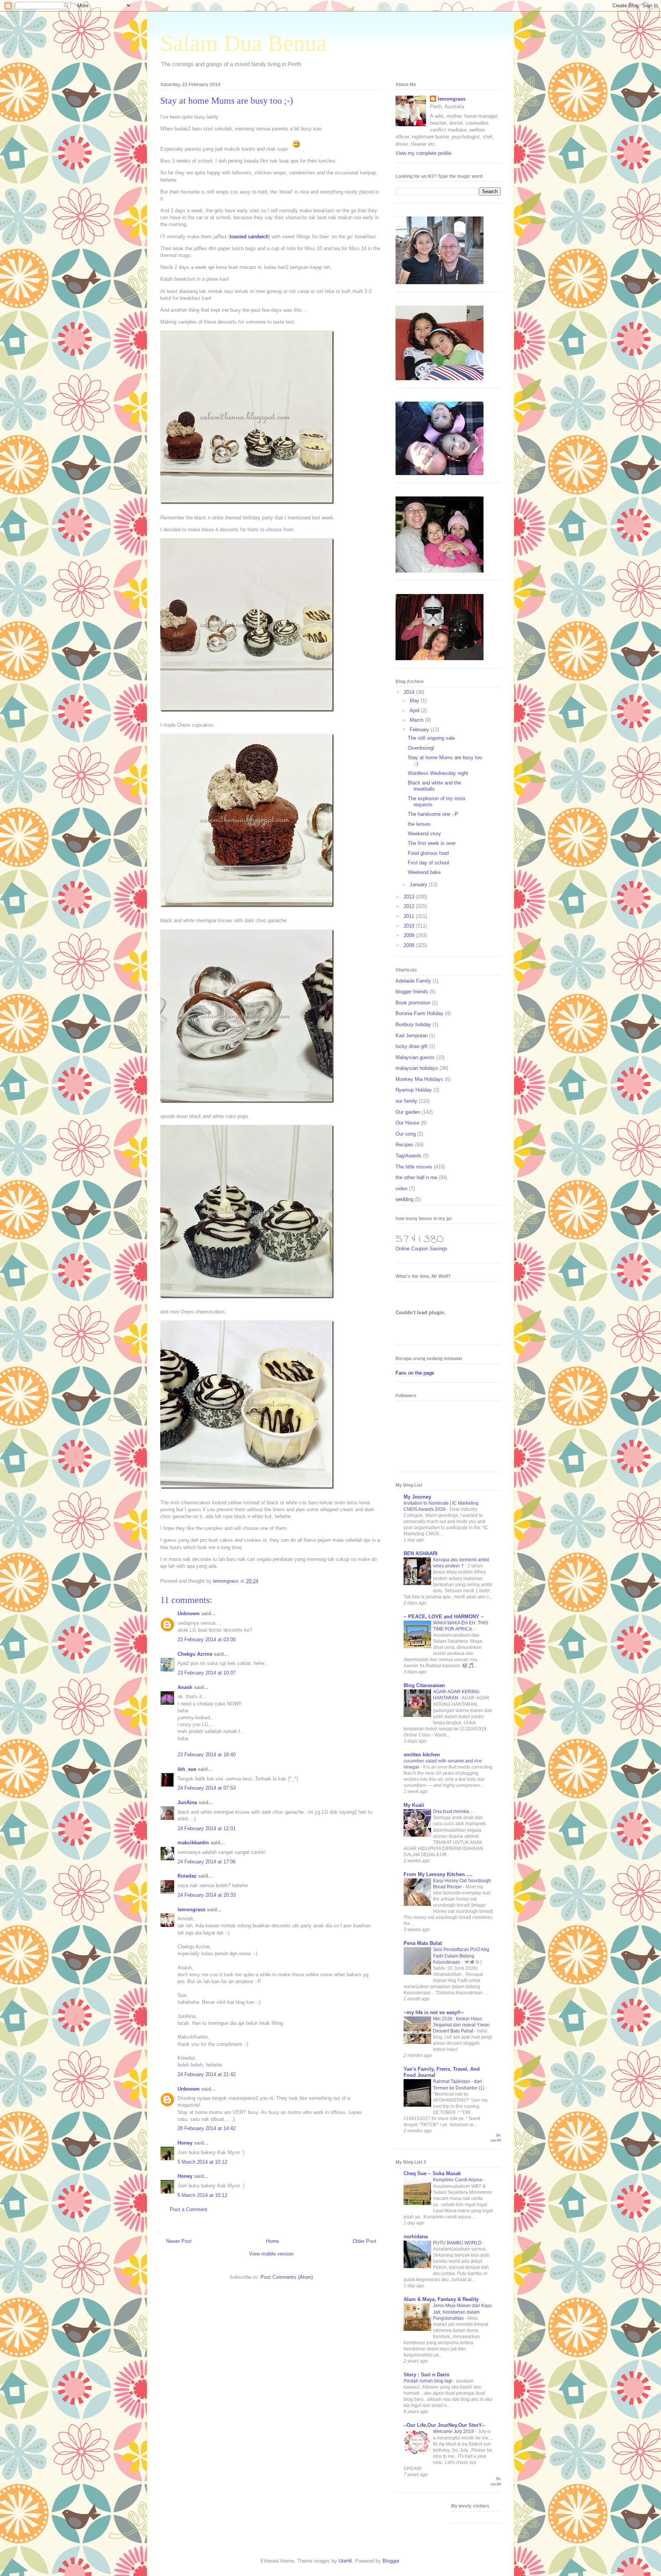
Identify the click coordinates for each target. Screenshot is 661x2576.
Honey (185, 2143)
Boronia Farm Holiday (419, 1013)
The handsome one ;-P (433, 814)
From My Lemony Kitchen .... (438, 1874)
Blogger (391, 2561)
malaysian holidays (417, 1068)
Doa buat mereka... (453, 1811)
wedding (405, 1199)
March (417, 720)
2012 (410, 906)
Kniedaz (187, 1876)
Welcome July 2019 (454, 2431)
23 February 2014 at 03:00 (207, 1639)
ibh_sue (187, 1769)
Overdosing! (421, 748)
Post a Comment (189, 2209)
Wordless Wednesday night (438, 773)
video (401, 1189)
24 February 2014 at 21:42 (207, 2074)
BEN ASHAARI (421, 1553)
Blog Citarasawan (424, 1685)
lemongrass (191, 1910)
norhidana (416, 2237)
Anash (185, 1687)
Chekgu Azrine (195, 1654)
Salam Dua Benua (243, 43)
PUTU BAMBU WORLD (458, 2243)
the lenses (419, 824)
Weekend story (424, 834)
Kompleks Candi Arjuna (458, 2180)
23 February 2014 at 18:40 (207, 1755)
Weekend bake (424, 872)
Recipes (405, 1145)
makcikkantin (193, 1843)
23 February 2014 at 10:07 (207, 1673)
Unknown (189, 1613)
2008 (410, 945)
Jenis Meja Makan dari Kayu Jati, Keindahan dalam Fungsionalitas (462, 2312)
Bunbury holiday (413, 1024)
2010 (410, 926)
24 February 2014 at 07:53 (207, 1788)
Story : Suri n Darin (427, 2375)
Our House (407, 1123)
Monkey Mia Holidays (419, 1079)
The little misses (414, 1167)
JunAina (188, 1802)
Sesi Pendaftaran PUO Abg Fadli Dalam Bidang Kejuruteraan (461, 1956)
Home (272, 2241)
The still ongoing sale (431, 738)
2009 (410, 935)
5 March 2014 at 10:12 (202, 2162)
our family (406, 1101)
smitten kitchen (422, 1755)
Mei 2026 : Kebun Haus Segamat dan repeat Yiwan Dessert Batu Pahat (461, 2025)
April (415, 710)
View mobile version (271, 2254)
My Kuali (414, 1805)
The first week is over (432, 843)
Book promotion (413, 1003)
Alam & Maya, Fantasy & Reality (441, 2299)
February (420, 730)
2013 (410, 897)
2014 (410, 692)
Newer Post (179, 2241)
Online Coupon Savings (422, 1249)
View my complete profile (423, 153)
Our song (406, 1134)
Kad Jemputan (412, 1036)
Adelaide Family (413, 981)
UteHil (345, 2561)
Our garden (408, 1112)
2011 (410, 916)
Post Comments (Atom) (287, 2277)
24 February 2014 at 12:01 (207, 1828)
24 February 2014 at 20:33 (207, 1895)
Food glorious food (428, 853)
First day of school (428, 863)
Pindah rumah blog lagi (428, 2381)
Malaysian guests (415, 1057)
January (419, 884)
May (415, 701)
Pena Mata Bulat (423, 1943)
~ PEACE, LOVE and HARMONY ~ (444, 1617)
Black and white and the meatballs (434, 786)
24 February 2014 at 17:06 (207, 1862)
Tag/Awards (409, 1156)
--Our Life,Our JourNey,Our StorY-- (444, 2425)
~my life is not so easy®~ (434, 2012)
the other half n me (416, 1177)
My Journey (417, 1497)
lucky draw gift (412, 1046)
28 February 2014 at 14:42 (207, 2128)
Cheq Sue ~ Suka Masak (432, 2173)
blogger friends (412, 992)
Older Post (365, 2241)
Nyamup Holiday (414, 1090)
